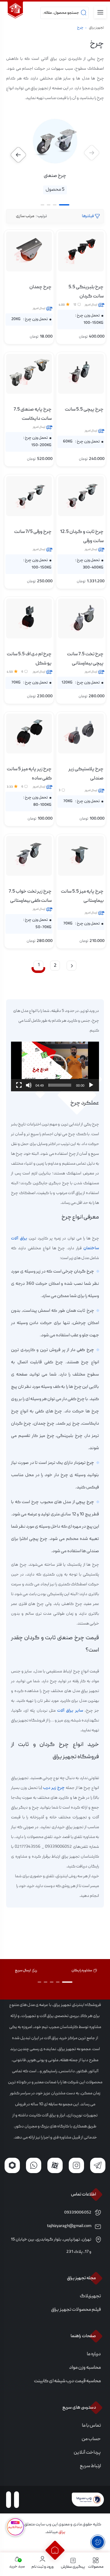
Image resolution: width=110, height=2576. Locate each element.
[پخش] (91, 1085)
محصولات (96, 2567)
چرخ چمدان (40, 287)
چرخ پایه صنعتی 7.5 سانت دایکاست (33, 414)
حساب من (91, 2439)
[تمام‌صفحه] (19, 1085)
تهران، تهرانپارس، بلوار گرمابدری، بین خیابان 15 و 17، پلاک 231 (51, 2246)
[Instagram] (76, 2165)
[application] (55, 1066)
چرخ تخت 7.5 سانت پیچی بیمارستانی (85, 659)
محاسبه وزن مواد (85, 2368)
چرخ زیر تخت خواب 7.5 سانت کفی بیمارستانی (30, 896)
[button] (18, 155)
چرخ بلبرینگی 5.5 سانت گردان (86, 292)
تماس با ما (91, 2426)
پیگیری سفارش (73, 2567)
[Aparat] (55, 2165)
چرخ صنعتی (55, 176)
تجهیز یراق (96, 28)
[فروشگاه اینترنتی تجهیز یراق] (15, 11)
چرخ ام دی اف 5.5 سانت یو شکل (29, 659)
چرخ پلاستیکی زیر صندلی (86, 774)
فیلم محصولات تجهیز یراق (76, 2310)
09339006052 (78, 2213)
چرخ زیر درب (54, 1788)
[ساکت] (29, 1085)
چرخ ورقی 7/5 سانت (33, 532)
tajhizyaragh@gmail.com (69, 2226)
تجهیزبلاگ (90, 2296)
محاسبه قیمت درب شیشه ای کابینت (67, 2381)
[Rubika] (12, 2165)
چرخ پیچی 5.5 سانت (84, 410)
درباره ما (94, 2354)
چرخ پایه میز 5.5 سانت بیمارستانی (82, 896)
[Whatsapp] (34, 2165)
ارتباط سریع (90, 2466)
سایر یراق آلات (71, 1711)
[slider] (60, 1085)
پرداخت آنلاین (87, 2453)
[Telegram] (98, 2165)
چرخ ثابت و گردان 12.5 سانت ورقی (82, 537)
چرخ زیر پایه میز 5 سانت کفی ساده (29, 774)
